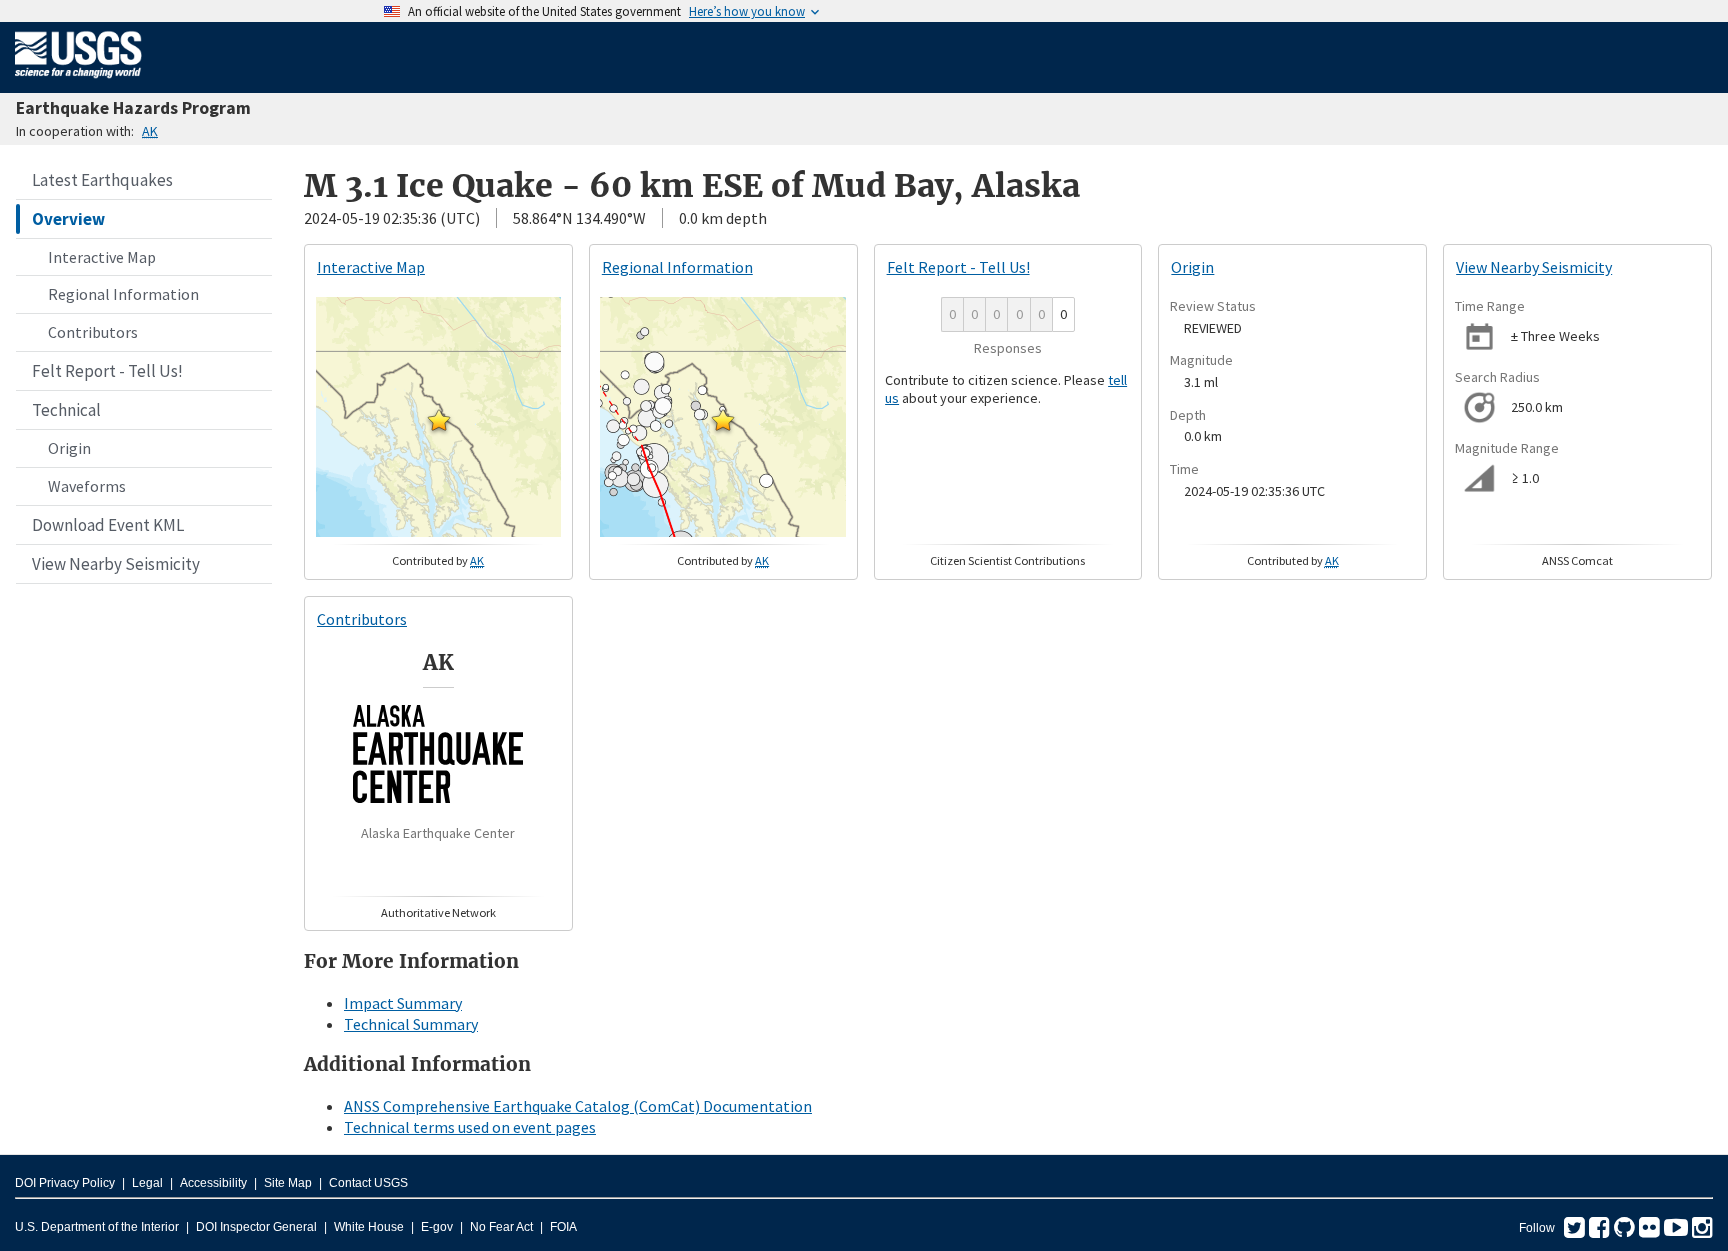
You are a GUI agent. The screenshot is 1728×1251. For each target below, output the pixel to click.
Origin (69, 448)
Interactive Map (102, 257)
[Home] (78, 82)
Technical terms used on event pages (470, 1127)
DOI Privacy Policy (65, 1183)
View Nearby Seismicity (116, 564)
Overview (68, 219)
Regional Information (123, 294)
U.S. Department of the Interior (97, 1227)
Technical (66, 410)
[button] (439, 420)
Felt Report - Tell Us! (107, 371)
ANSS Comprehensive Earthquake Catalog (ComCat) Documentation (578, 1106)
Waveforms (87, 486)
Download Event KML (108, 525)
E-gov (437, 1227)
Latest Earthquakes (102, 180)
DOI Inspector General (256, 1227)
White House (369, 1227)
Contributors (93, 332)
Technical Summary (411, 1024)
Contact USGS (368, 1183)
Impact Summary (403, 1003)
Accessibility (213, 1183)
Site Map (288, 1183)
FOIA (563, 1227)
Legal (147, 1183)
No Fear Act (501, 1227)
